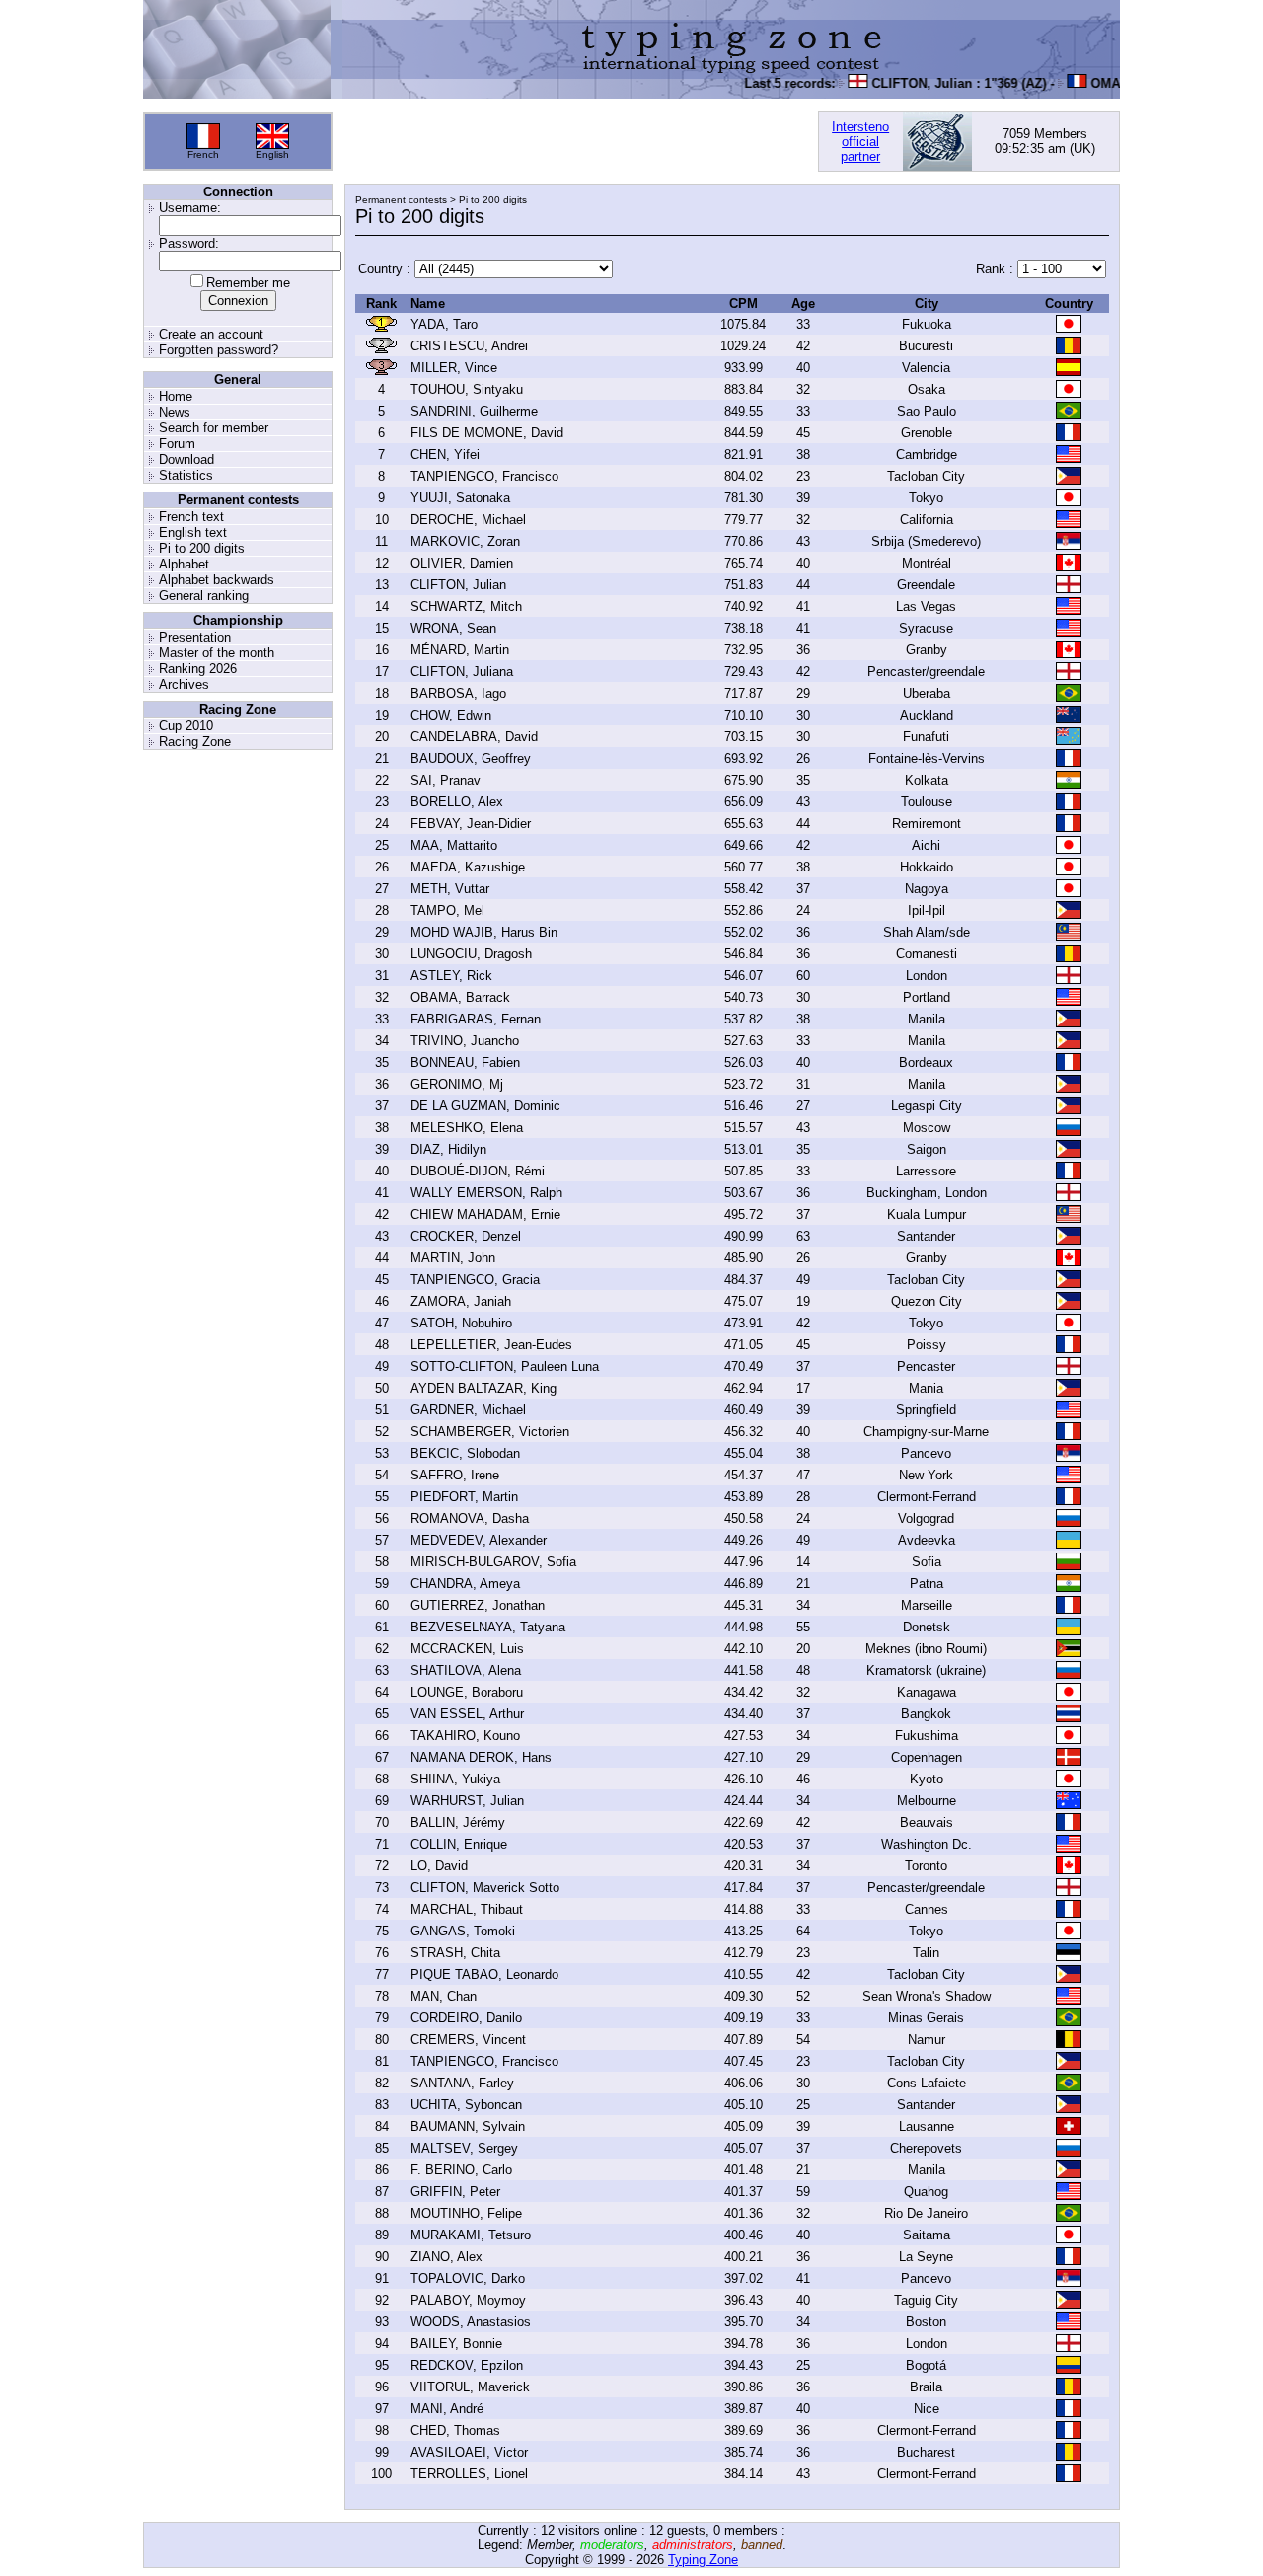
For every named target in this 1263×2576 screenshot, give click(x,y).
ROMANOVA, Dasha (470, 1518)
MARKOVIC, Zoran (465, 541)
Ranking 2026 (198, 669)
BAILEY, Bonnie (456, 2344)
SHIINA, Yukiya (455, 1779)
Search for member (214, 428)
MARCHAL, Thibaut (467, 1909)
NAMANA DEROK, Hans (481, 1757)
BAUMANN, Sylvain (468, 2126)
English (272, 154)
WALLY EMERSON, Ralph (486, 1193)
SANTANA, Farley (462, 2083)
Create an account (211, 334)
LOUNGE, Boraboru (467, 1692)
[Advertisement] (575, 141)
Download (186, 459)
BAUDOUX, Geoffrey (471, 758)
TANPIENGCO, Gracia (475, 1280)
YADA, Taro (444, 324)
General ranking (204, 596)
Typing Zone (703, 2560)
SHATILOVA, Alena (466, 1670)
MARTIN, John (453, 1258)
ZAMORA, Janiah (461, 1301)
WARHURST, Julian (467, 1801)
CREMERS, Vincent (468, 2040)
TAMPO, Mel (447, 910)
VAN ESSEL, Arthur (467, 1714)
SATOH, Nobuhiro (461, 1323)
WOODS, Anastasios (471, 2322)
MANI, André (447, 2409)
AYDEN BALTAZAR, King (483, 1388)
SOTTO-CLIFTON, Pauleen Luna (505, 1366)
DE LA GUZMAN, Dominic (485, 1106)
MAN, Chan (444, 1996)
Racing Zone (195, 742)
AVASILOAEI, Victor (469, 2452)
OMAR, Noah (1110, 83)
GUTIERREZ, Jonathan (478, 1605)
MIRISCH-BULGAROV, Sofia (493, 1562)
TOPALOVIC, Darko (468, 2278)
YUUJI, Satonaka (460, 498)
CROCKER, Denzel (466, 1236)
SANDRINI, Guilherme (474, 411)
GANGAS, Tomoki (463, 1931)
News (175, 412)
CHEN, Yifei (445, 455)
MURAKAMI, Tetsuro (471, 2235)
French (203, 154)
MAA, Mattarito (454, 845)
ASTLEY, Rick (451, 976)
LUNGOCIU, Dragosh (471, 954)
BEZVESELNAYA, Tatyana (488, 1627)
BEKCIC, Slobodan (465, 1453)
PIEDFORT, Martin (464, 1497)
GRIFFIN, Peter (455, 2192)
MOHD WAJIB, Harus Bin (484, 932)
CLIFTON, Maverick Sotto (485, 1888)
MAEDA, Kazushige (468, 867)
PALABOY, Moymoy (468, 2300)
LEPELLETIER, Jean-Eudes (491, 1345)
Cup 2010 (186, 726)
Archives (184, 684)
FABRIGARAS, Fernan (476, 1019)
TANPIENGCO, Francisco (484, 476)
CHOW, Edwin (451, 715)
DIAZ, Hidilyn (448, 1149)
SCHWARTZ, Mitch (466, 606)
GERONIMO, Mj (457, 1084)
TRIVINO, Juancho (465, 1041)
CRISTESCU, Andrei (469, 346)
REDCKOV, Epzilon (467, 2365)
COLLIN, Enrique (459, 1844)
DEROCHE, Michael (468, 520)
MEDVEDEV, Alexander (479, 1540)
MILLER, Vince (454, 368)
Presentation (195, 637)
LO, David (439, 1866)
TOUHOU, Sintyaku (467, 389)
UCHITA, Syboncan (466, 2105)
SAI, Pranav (446, 780)
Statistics (186, 475)
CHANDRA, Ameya (465, 1584)
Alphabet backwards (217, 580)
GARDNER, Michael (468, 1410)
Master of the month (217, 653)
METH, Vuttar (450, 889)
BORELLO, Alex (457, 802)
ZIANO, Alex (446, 2257)
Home (176, 396)
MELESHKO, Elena (467, 1128)
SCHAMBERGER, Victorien (490, 1432)
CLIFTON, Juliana (462, 672)
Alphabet (184, 564)
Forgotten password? (219, 350)
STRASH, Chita (455, 1953)
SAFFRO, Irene (455, 1475)
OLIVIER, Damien (462, 563)
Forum (177, 444)
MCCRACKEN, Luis (467, 1649)
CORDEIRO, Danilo (466, 2018)
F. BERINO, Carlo (461, 2170)
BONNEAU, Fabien (465, 1062)
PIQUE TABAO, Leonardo (484, 1974)
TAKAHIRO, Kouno (465, 1736)
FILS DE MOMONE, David (487, 433)
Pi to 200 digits (202, 548)
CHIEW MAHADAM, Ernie (485, 1214)
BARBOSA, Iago (458, 693)
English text (193, 532)
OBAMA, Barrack (460, 997)
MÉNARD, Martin (460, 650)
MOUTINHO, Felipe (466, 2213)
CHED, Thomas (455, 2430)
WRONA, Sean (453, 628)
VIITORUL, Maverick (470, 2387)
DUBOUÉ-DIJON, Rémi (478, 1171)
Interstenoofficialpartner (860, 142)
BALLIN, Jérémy (458, 1822)
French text (191, 517)
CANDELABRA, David (474, 737)
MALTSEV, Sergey (464, 2148)
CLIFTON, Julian (902, 83)
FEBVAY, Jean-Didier (471, 824)
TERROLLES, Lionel (469, 2474)
